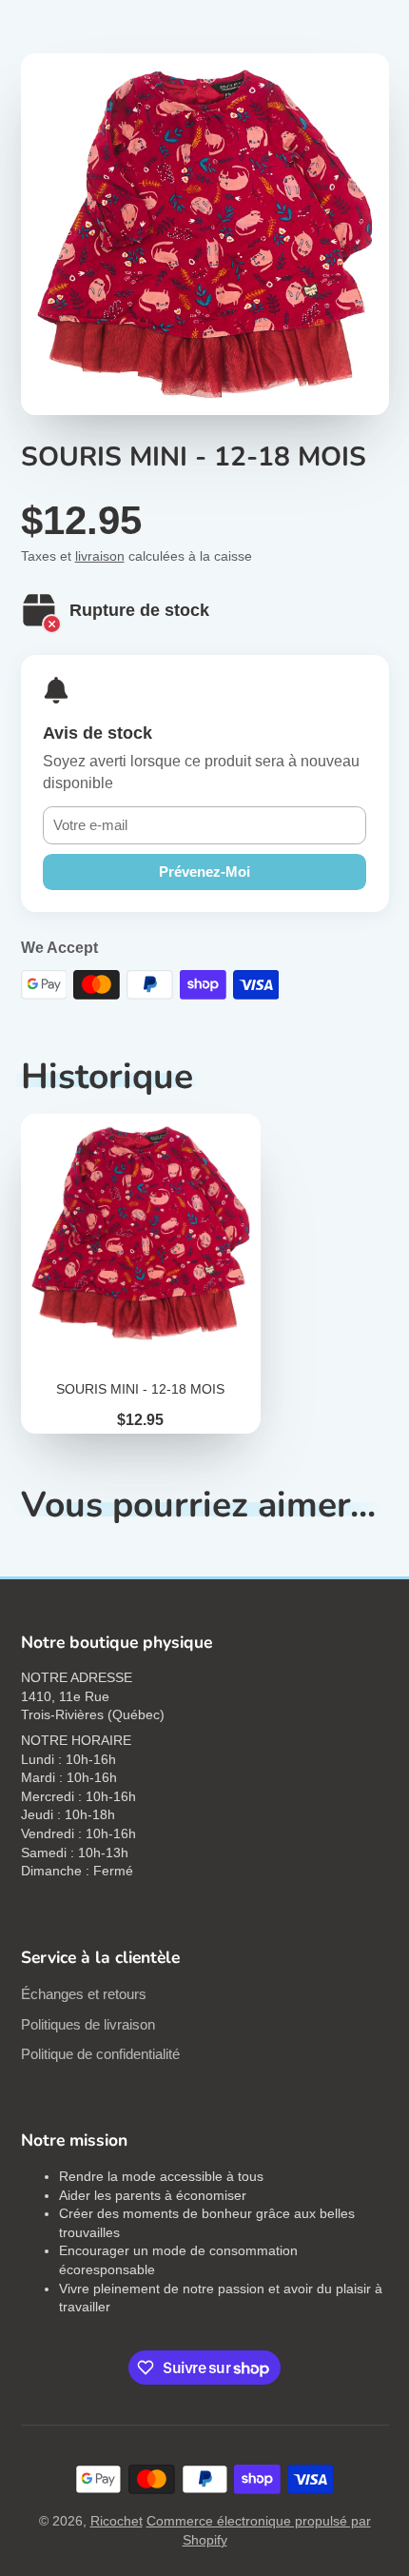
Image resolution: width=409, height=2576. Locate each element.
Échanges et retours (84, 1994)
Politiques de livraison (88, 2024)
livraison (100, 556)
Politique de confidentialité (100, 2054)
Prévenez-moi (204, 872)
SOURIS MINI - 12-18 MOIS (141, 1274)
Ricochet (117, 2521)
